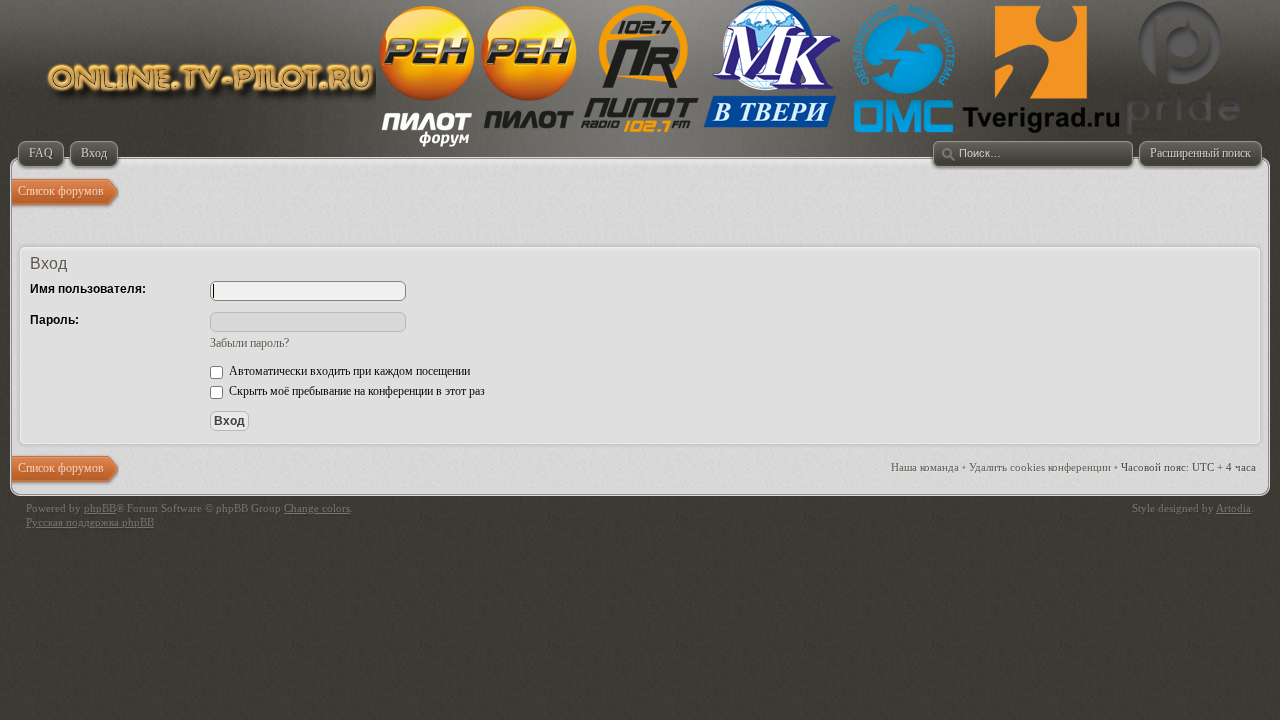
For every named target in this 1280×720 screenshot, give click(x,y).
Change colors (317, 508)
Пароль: (54, 320)
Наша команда (925, 467)
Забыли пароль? (249, 343)
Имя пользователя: (88, 289)
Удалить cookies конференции (1040, 467)
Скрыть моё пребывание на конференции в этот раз (355, 391)
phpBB (100, 508)
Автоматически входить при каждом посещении (348, 371)
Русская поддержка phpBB (90, 522)
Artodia (1233, 508)
